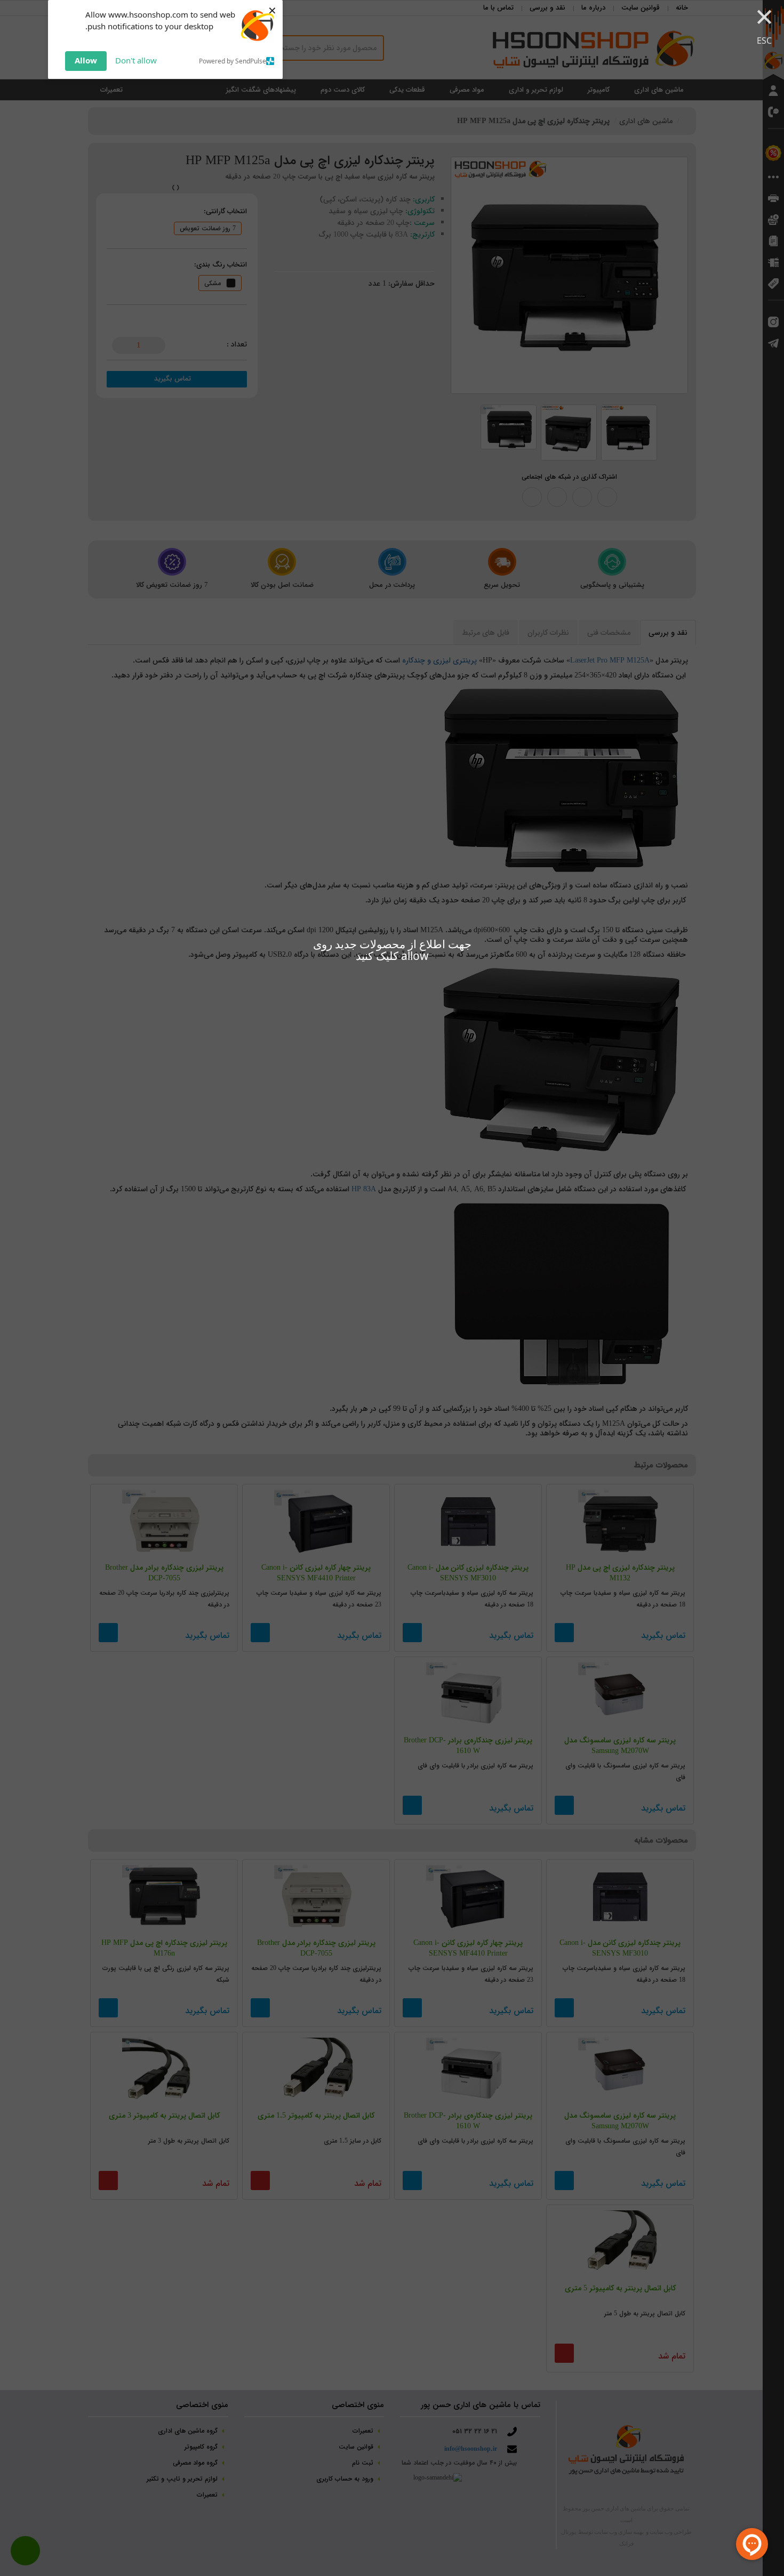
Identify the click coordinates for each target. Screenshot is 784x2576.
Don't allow (136, 60)
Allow (86, 60)
